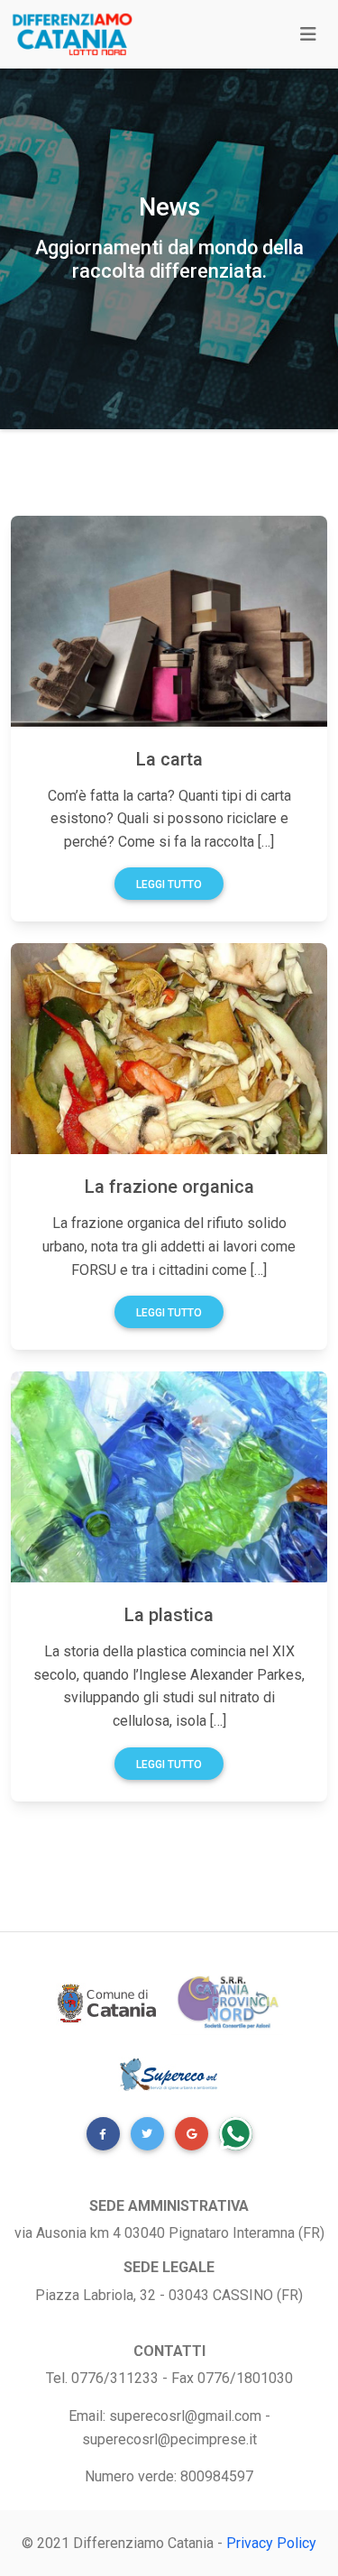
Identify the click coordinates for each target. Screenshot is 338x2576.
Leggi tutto (169, 885)
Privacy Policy (271, 2543)
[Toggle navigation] (308, 34)
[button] (103, 2134)
